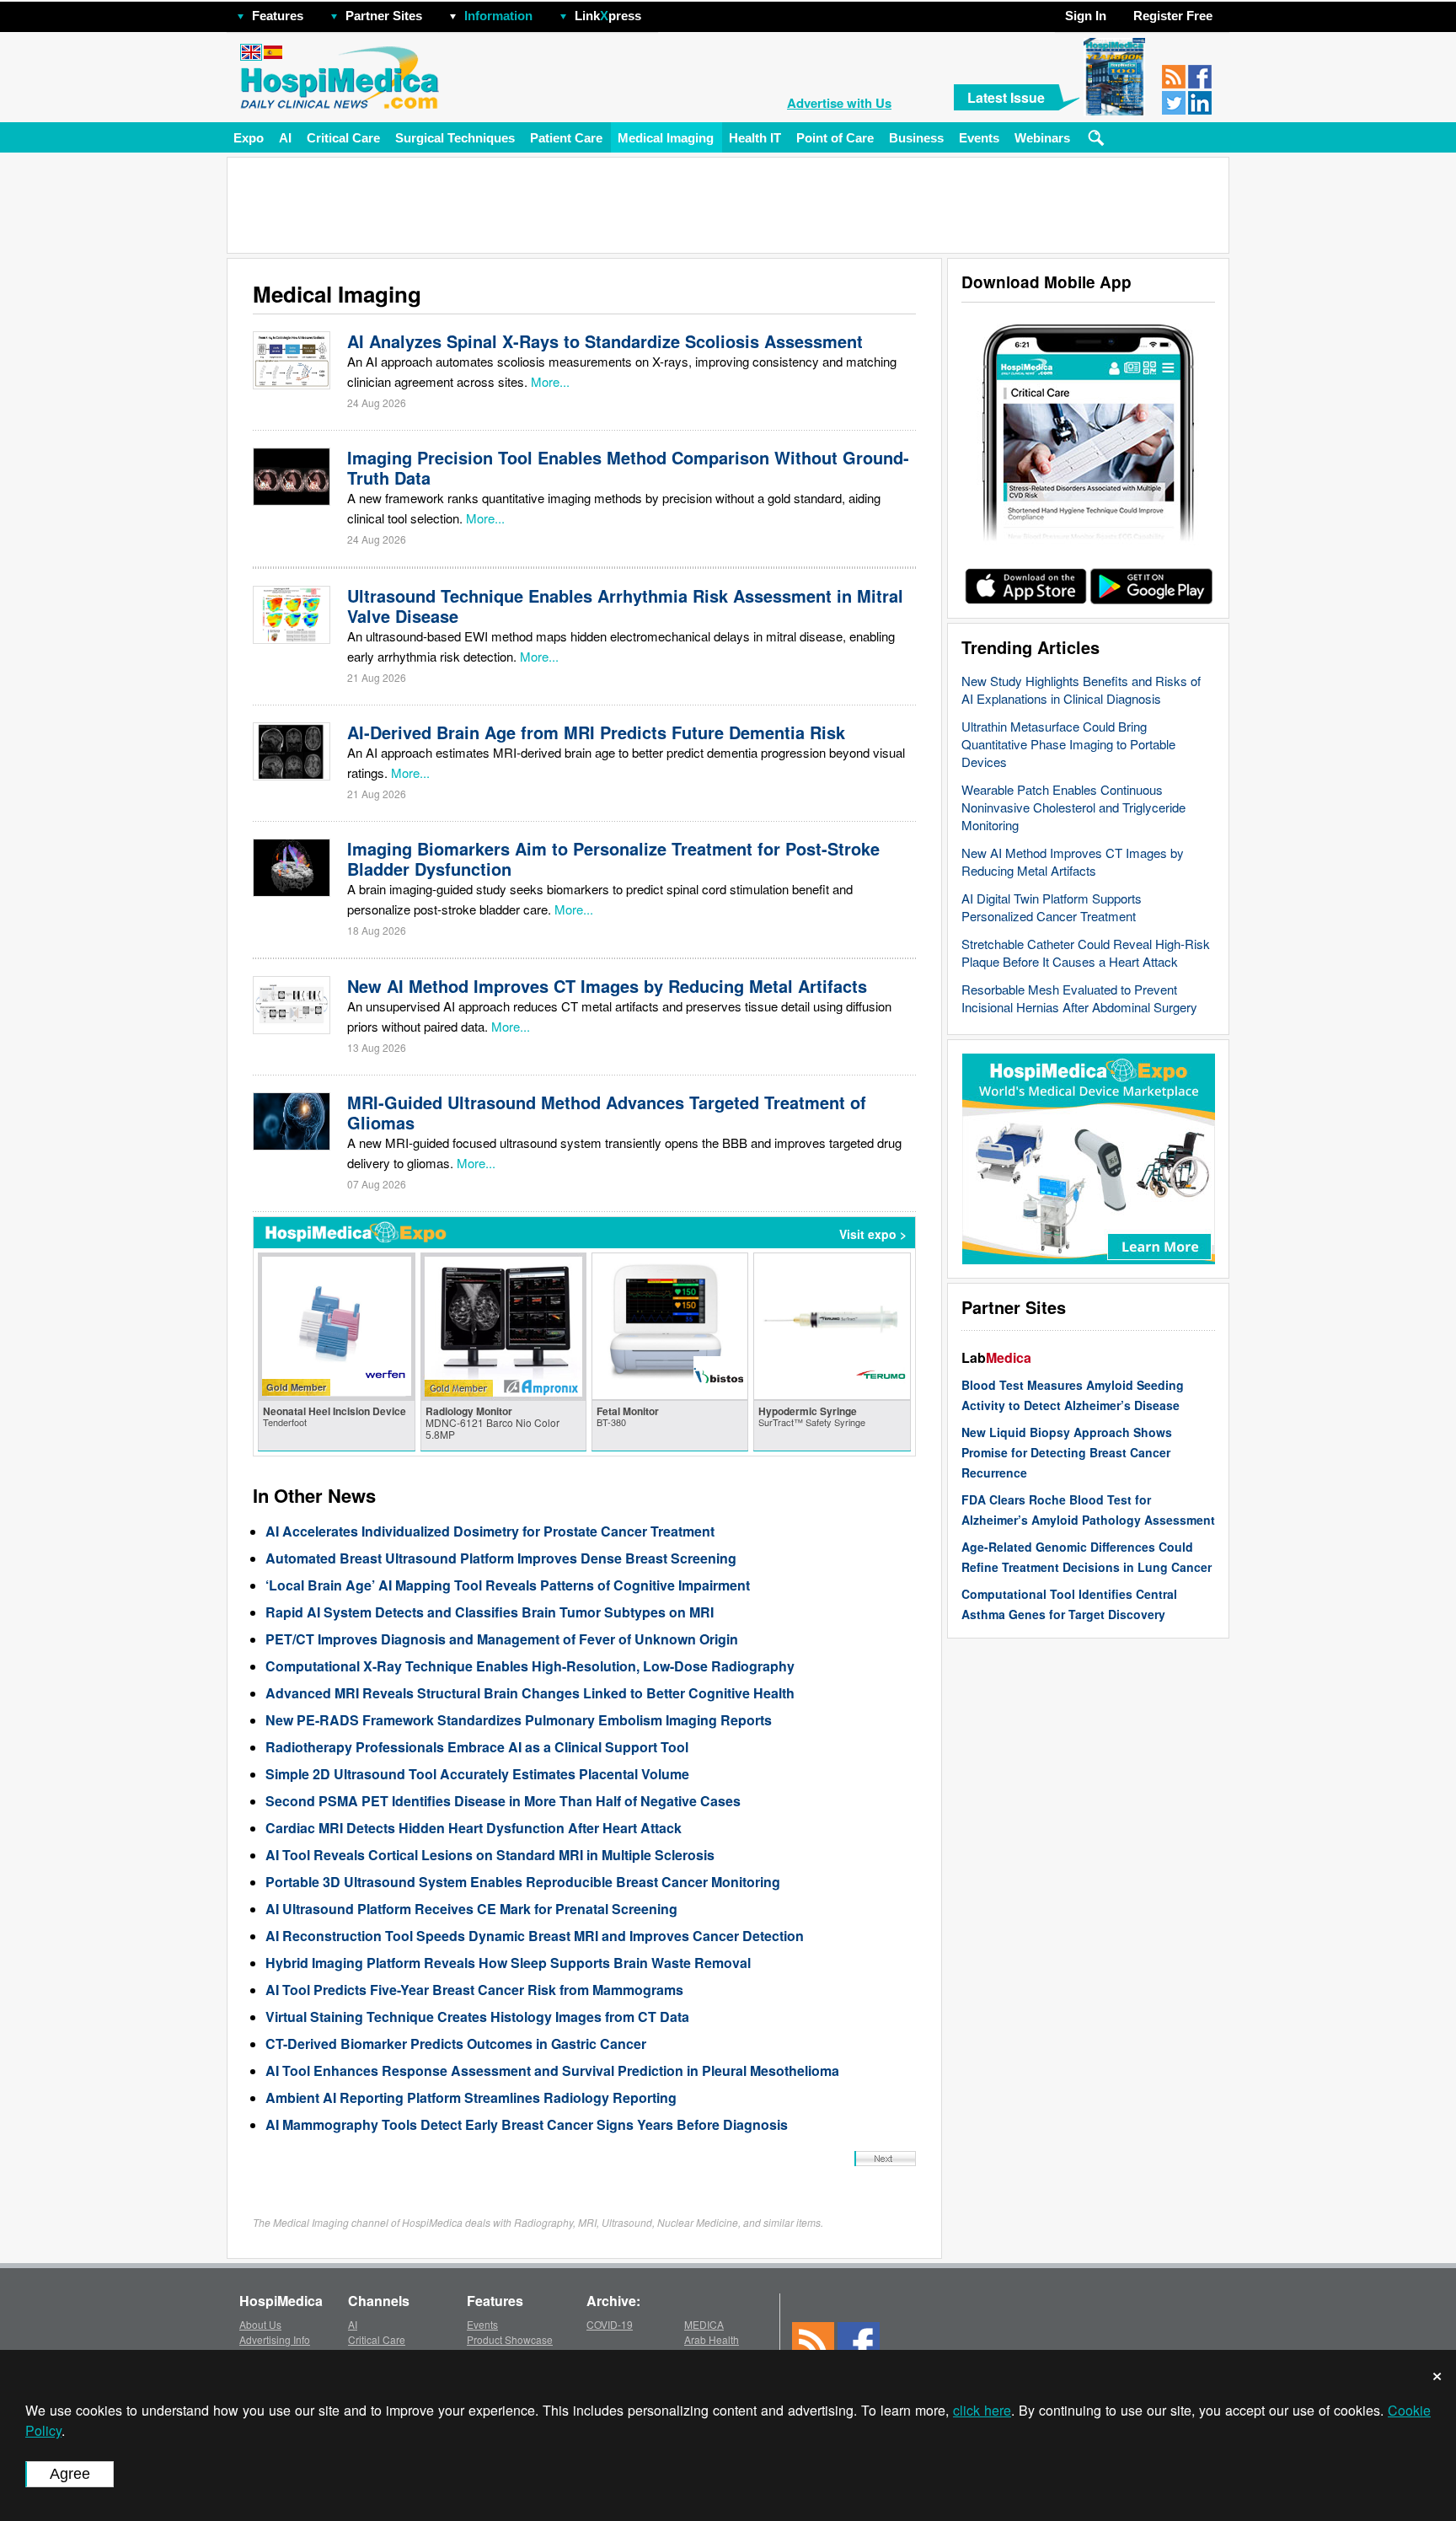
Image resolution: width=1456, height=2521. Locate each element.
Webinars (1042, 138)
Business (916, 138)
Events (979, 138)
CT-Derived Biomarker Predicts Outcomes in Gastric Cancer (456, 2044)
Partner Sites (384, 16)
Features (278, 16)
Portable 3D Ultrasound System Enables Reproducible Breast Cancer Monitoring (523, 1882)
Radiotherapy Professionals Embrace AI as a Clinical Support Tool (477, 1747)
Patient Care (566, 138)
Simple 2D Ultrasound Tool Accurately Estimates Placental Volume (477, 1774)
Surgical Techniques (455, 138)
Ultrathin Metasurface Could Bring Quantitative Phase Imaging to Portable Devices (1068, 744)
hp (666, 11)
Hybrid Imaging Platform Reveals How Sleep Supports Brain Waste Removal (508, 1963)
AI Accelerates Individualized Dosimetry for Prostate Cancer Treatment (490, 1531)
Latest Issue (1006, 97)
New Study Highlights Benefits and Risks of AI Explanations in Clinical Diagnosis (1081, 689)
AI (285, 138)
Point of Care (835, 138)
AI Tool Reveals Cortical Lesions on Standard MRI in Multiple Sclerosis (490, 1855)
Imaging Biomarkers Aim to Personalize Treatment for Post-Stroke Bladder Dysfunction (613, 858)
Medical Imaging (666, 138)
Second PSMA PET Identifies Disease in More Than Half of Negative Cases (503, 1801)
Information (498, 16)
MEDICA (704, 2324)
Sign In (1086, 16)
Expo (249, 138)
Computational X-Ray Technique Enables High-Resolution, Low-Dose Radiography (530, 1666)
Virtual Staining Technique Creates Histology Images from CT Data (477, 2017)
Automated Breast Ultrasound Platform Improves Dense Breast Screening (501, 1558)
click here (982, 2410)
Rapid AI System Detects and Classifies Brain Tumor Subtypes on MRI (490, 1612)
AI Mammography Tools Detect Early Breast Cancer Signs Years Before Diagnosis (527, 2124)
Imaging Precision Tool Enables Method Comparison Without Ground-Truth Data (628, 467)
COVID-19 (610, 2324)
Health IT (755, 138)
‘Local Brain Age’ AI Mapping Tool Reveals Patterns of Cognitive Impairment (508, 1585)
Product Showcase (510, 2339)
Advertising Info (275, 2339)
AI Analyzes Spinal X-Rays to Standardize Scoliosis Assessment (605, 341)
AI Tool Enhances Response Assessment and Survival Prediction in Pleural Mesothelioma (552, 2070)
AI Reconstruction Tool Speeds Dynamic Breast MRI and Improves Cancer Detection (535, 1936)
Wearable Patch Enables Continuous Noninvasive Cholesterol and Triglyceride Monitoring (1073, 807)
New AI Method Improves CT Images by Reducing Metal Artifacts (1073, 861)
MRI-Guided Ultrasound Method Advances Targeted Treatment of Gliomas (607, 1112)
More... (550, 381)
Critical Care (343, 138)
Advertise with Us (839, 103)
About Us (260, 2324)
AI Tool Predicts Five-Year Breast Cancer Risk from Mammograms (474, 1990)
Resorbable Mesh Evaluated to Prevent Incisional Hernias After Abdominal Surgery (1079, 998)
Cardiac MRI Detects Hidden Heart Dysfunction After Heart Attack (474, 1828)
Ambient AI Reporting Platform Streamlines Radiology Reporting (471, 2097)
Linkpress (608, 16)
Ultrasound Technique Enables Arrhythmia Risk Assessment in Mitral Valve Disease (625, 606)
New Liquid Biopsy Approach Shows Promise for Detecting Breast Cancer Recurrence (1067, 1452)
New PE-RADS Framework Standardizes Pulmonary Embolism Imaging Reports (519, 1720)
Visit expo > (873, 1234)
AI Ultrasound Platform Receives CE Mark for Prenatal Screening (471, 1909)
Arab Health (712, 2339)
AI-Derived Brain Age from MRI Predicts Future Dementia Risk (596, 732)
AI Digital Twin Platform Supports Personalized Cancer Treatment (1052, 907)
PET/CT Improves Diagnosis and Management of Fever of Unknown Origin (502, 1639)
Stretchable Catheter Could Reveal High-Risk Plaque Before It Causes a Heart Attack (1086, 952)
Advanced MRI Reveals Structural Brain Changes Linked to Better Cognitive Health (530, 1693)
